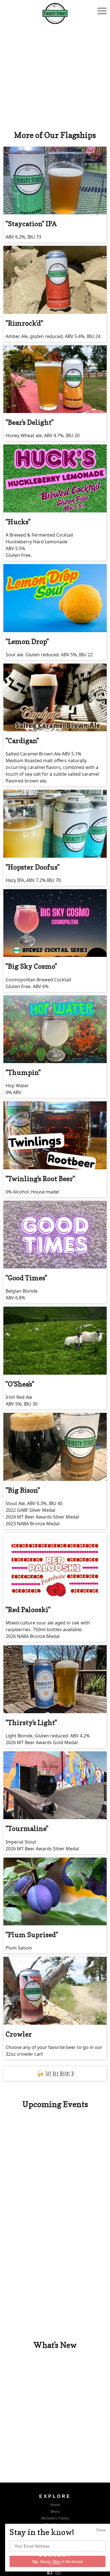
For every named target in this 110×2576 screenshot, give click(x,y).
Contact (55, 2564)
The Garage (55, 2525)
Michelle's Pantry (55, 2518)
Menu (55, 2512)
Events (55, 2532)
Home (55, 2505)
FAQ (55, 2538)
